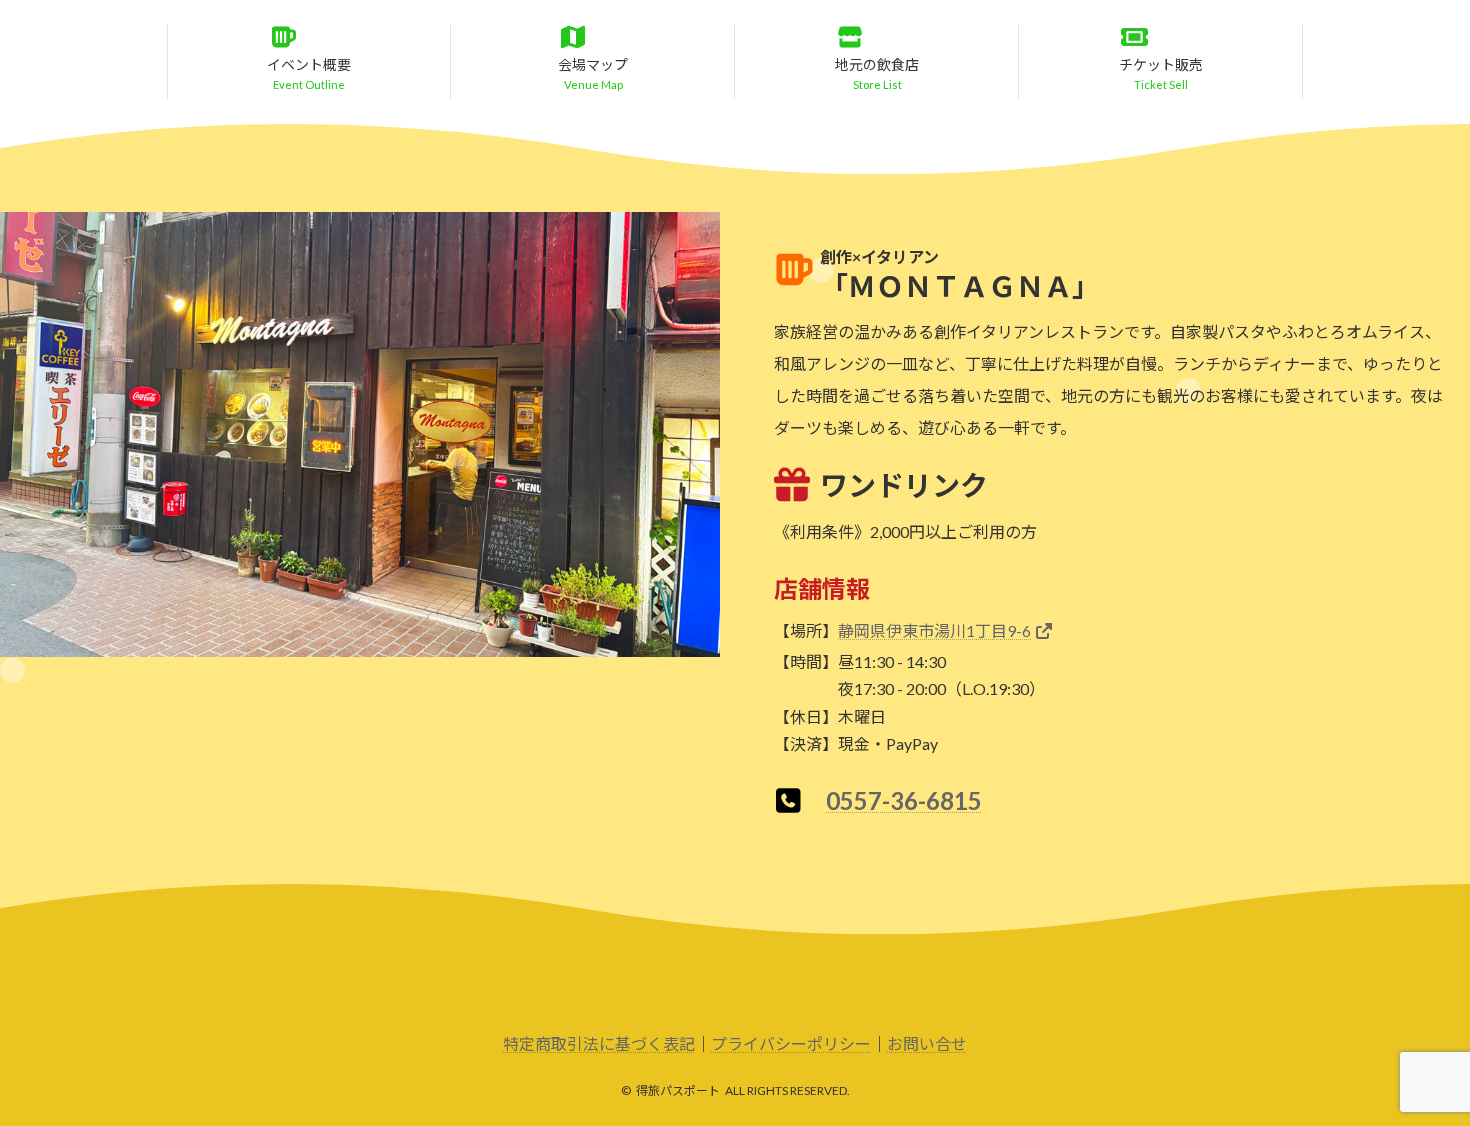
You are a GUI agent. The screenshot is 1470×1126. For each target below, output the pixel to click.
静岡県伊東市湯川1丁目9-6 (934, 630)
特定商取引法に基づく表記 (599, 1043)
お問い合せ (927, 1043)
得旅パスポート (678, 1090)
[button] (309, 59)
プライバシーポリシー (791, 1043)
